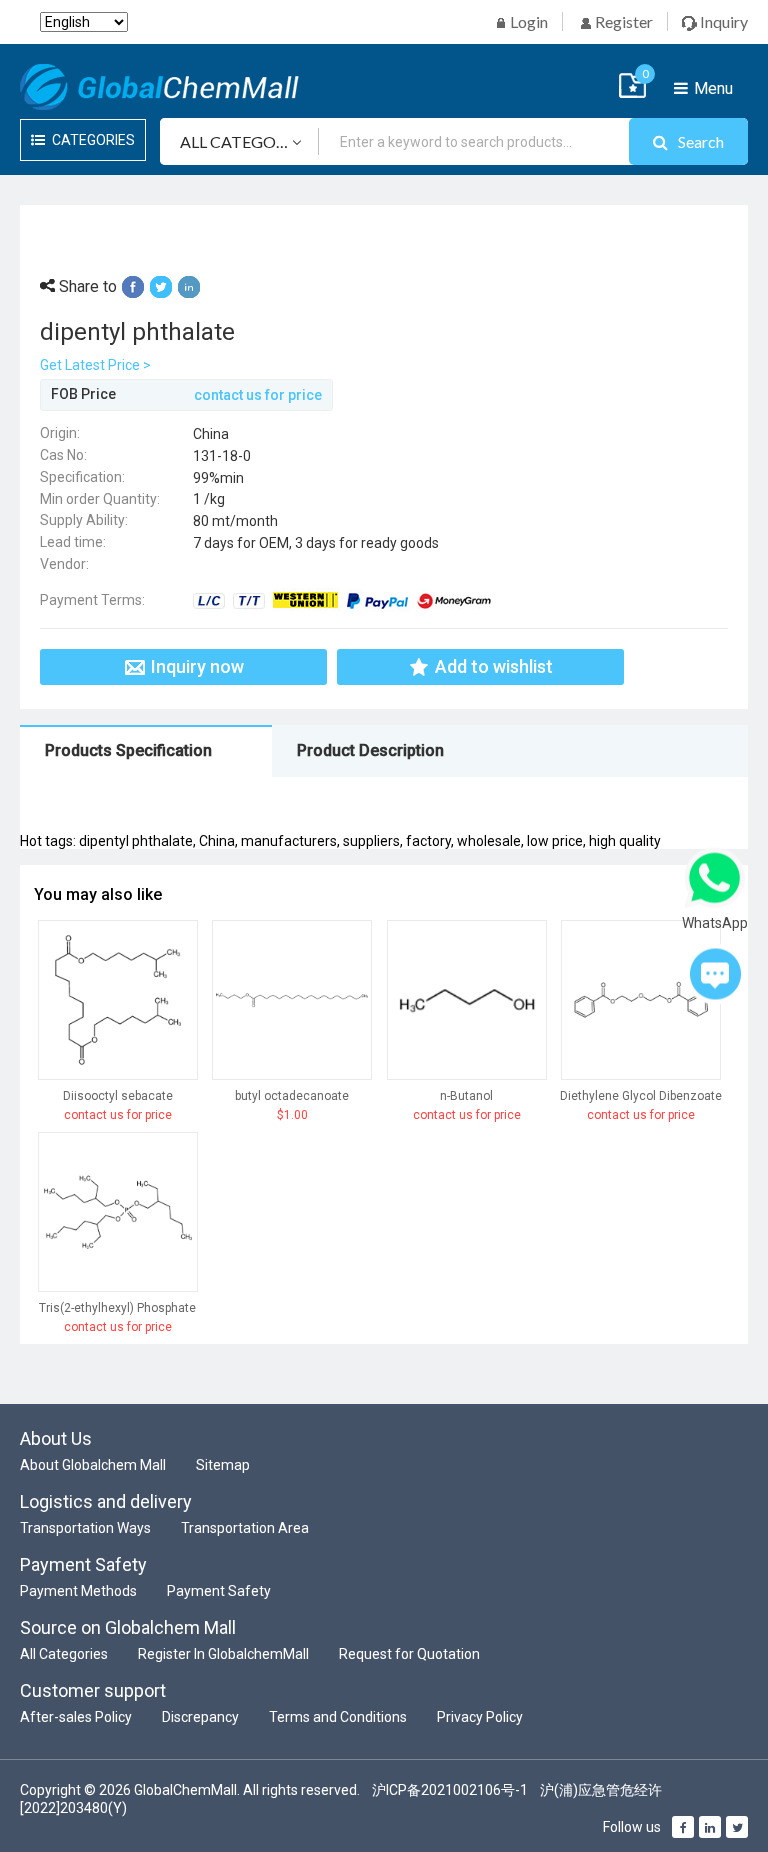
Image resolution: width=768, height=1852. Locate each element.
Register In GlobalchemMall (223, 1654)
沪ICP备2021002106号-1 (450, 1790)
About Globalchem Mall (93, 1465)
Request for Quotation (409, 1654)
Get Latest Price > (95, 365)
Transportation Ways (85, 1528)
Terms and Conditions (338, 1717)
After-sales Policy (76, 1717)
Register (622, 21)
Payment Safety (219, 1591)
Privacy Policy (480, 1717)
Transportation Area (245, 1528)
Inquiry (722, 21)
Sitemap (223, 1465)
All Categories (64, 1654)
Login (527, 21)
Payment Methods (78, 1591)
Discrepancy (200, 1717)
